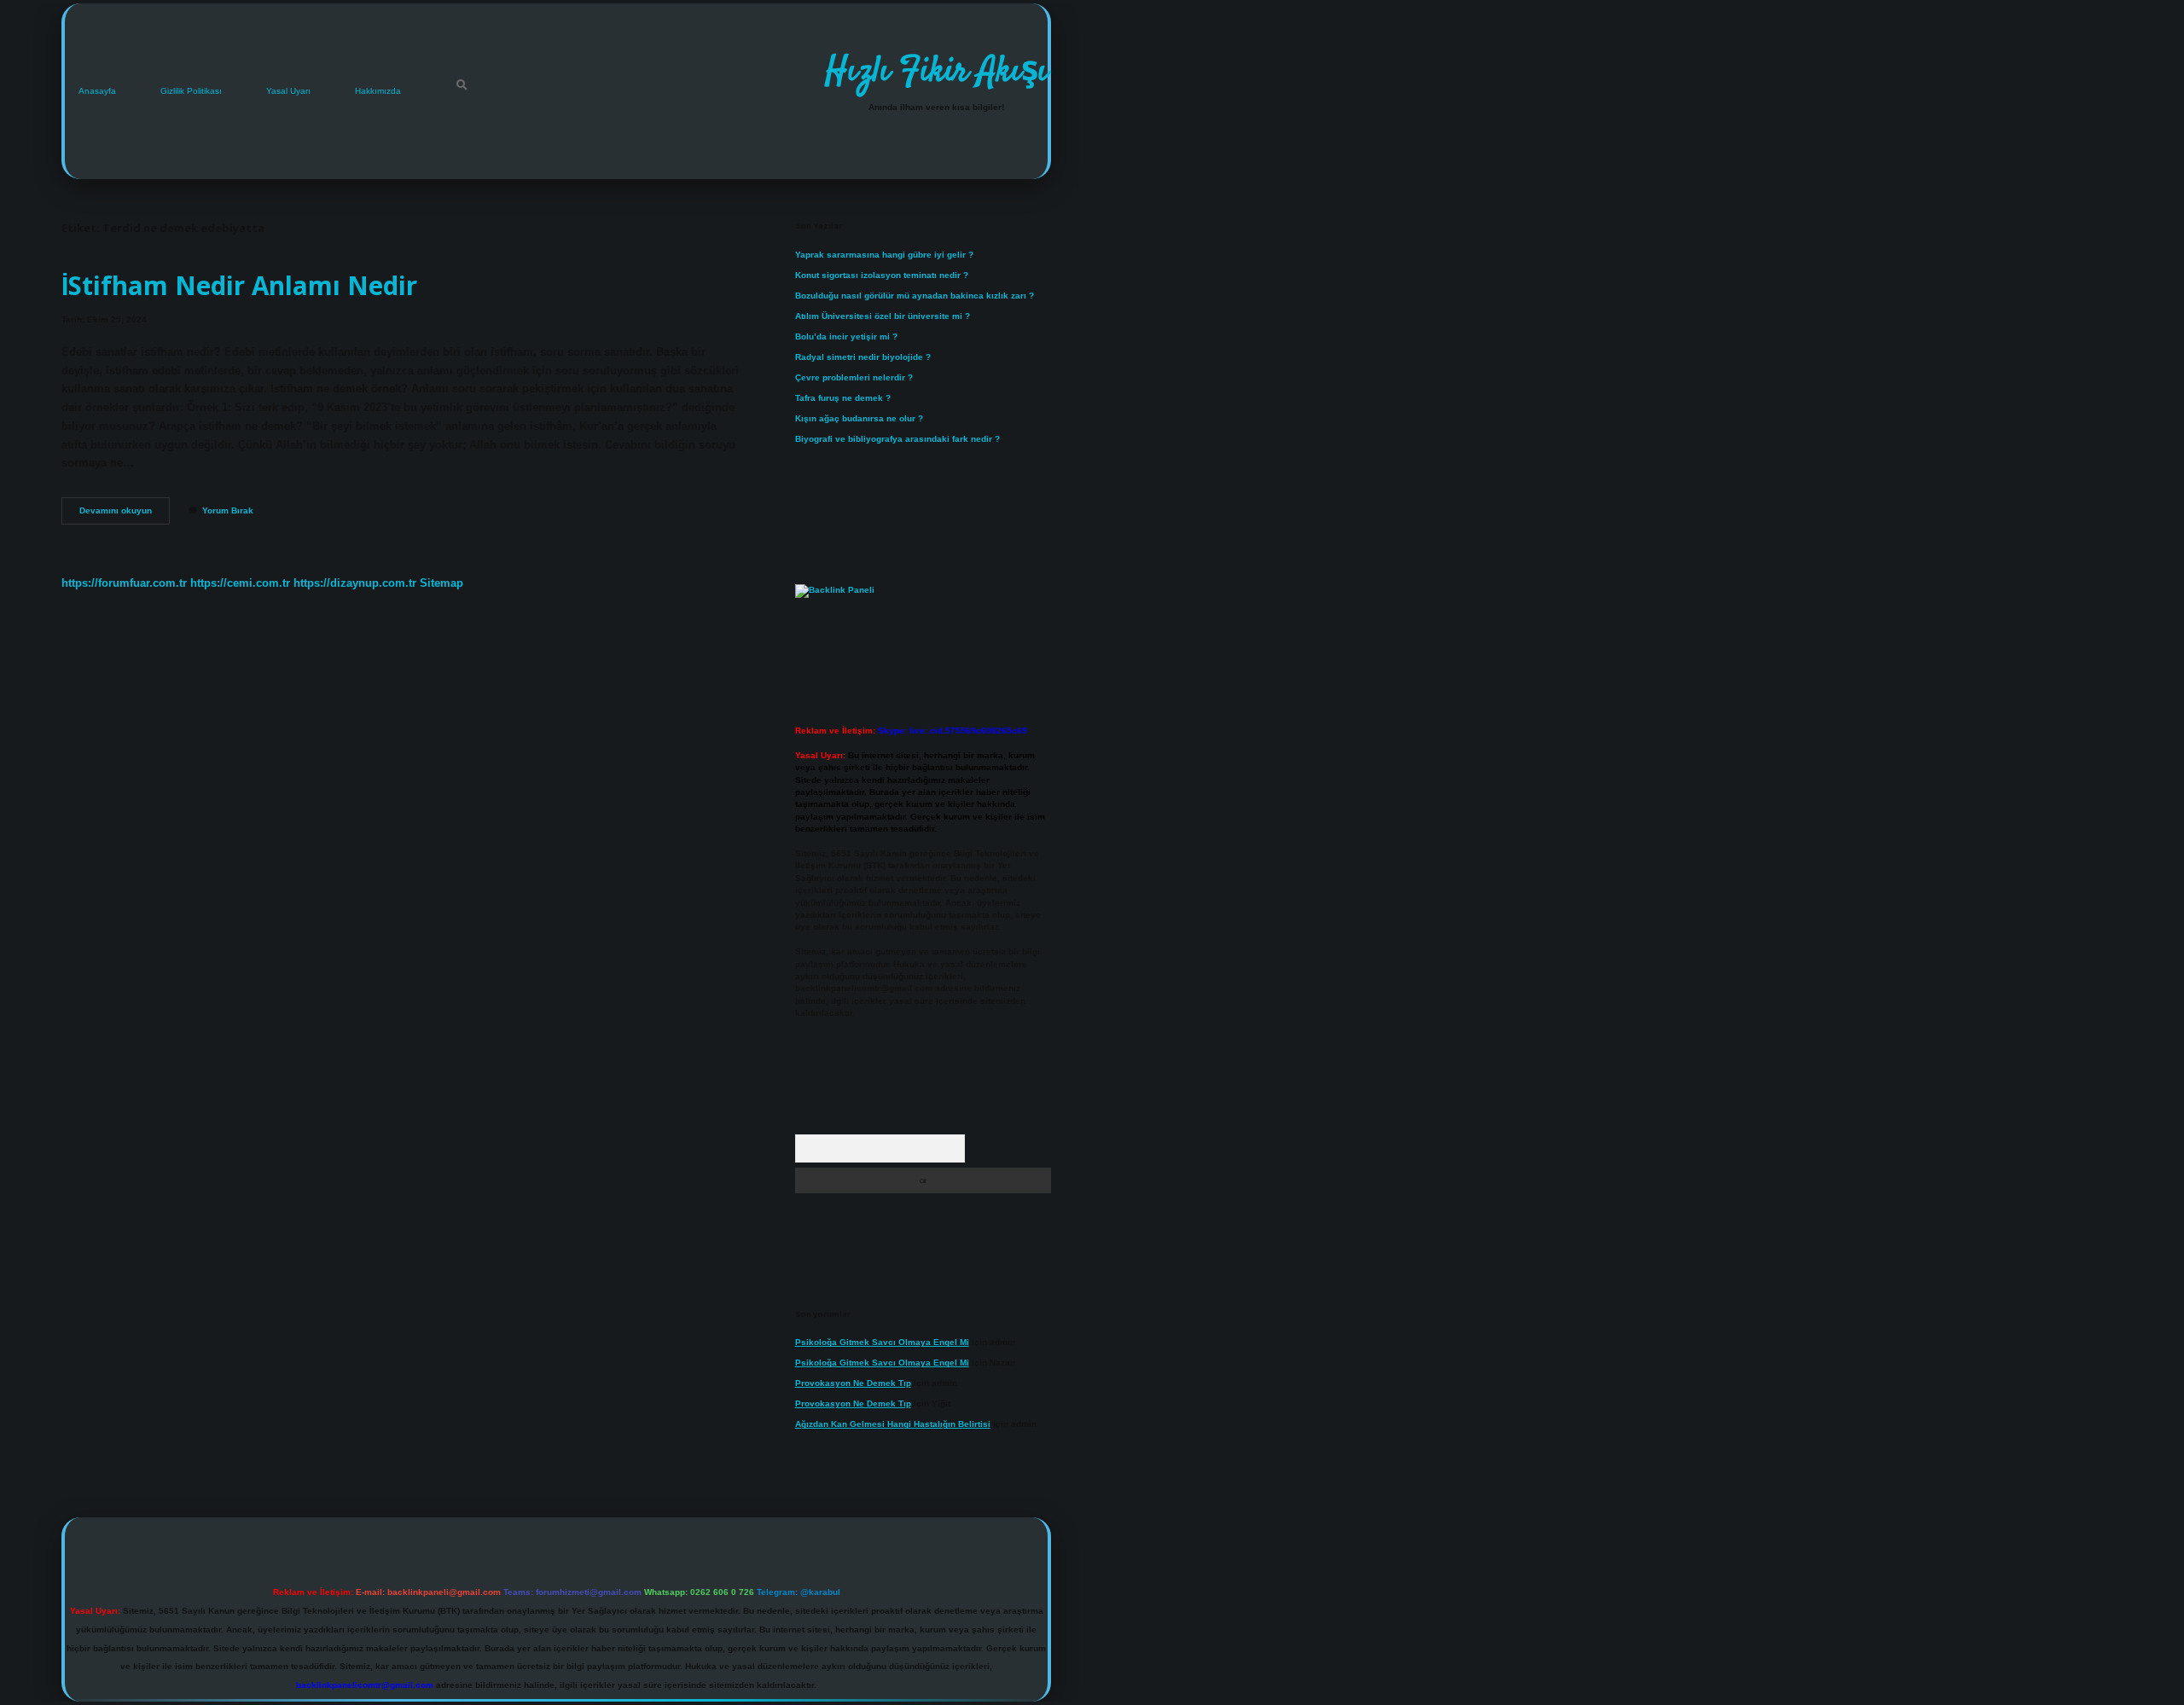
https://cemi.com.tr (240, 583)
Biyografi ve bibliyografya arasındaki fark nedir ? (897, 439)
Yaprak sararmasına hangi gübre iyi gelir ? (884, 255)
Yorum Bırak (228, 510)
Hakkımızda (378, 91)
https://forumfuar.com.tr (124, 583)
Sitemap (441, 583)
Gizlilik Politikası (191, 91)
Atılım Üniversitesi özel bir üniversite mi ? (883, 316)
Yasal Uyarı (288, 91)
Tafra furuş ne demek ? (843, 398)
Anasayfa (97, 91)
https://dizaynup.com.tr (355, 583)
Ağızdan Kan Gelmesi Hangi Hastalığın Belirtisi (893, 1424)
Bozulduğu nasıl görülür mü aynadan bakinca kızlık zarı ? (915, 296)
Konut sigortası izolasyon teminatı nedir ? (882, 275)
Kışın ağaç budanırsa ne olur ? (859, 418)
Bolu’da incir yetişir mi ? (846, 336)
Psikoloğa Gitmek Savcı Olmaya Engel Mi (882, 1342)
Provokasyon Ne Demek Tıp (853, 1383)
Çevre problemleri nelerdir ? (854, 377)
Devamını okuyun (125, 515)
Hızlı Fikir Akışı (936, 72)
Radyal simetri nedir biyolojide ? (863, 357)
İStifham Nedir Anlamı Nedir (239, 285)
